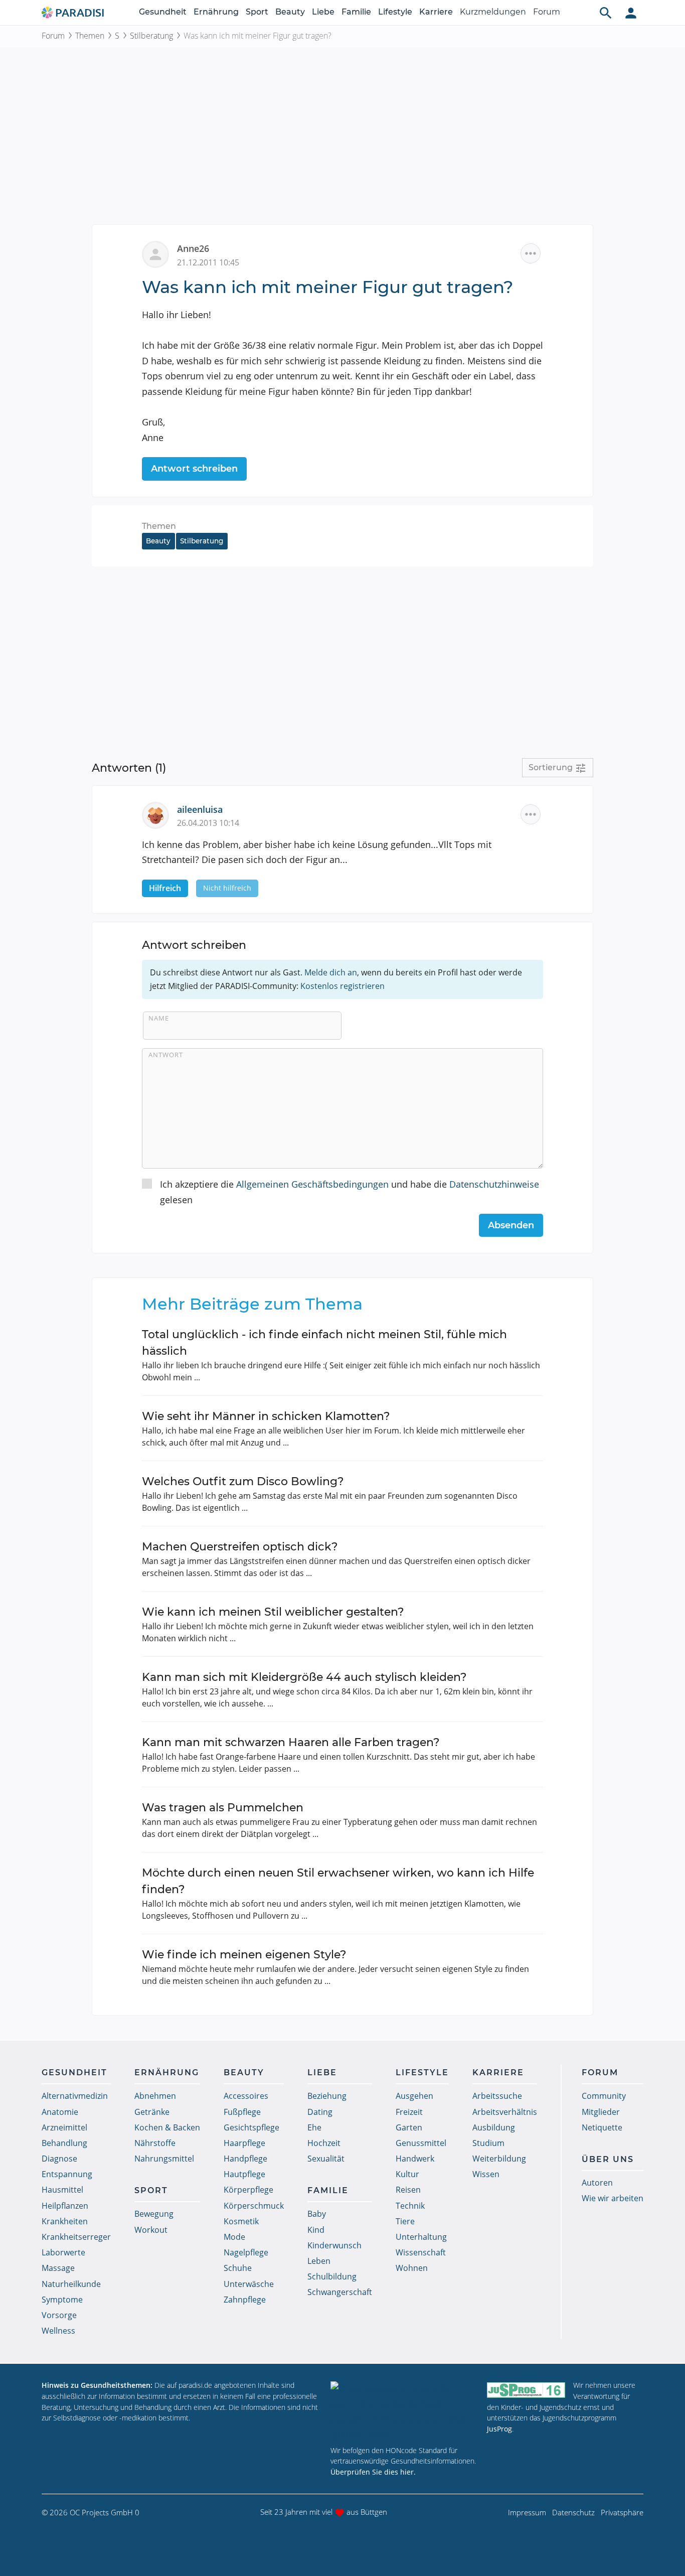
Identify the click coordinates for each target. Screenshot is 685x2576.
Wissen (486, 2174)
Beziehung (327, 2096)
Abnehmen (155, 2096)
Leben (319, 2261)
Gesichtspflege (251, 2127)
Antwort (166, 1055)
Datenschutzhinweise (494, 1184)
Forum (547, 12)
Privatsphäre (622, 2512)
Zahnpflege (245, 2300)
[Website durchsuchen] (606, 13)
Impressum (527, 2512)
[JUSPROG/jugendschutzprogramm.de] (526, 2390)
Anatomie (60, 2112)
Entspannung (67, 2174)
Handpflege (245, 2159)
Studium (488, 2143)
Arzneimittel (64, 2127)
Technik (410, 2206)
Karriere (436, 12)
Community (604, 2096)
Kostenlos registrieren (342, 986)
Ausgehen (414, 2096)
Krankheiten (65, 2221)
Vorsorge (59, 2315)
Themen (90, 36)
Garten (409, 2127)
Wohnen (412, 2268)
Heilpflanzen (65, 2206)
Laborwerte (63, 2252)
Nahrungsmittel (164, 2159)
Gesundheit (163, 12)
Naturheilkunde (71, 2284)
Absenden (511, 1225)
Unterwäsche (249, 2284)
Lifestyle (395, 12)
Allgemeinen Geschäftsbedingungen (312, 1184)
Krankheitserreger (76, 2237)
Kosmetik (241, 2221)
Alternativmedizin (75, 2096)
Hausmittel (62, 2190)
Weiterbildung (499, 2159)
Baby (317, 2214)
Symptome (62, 2300)
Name (159, 1018)
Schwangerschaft (340, 2292)
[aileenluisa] (159, 814)
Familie (356, 12)
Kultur (407, 2174)
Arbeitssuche (497, 2096)
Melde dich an (331, 972)
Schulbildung (332, 2276)
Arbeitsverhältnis (505, 2112)
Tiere (405, 2221)
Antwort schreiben (194, 469)
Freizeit (409, 2112)
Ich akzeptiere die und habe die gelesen (350, 1192)
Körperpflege (248, 2190)
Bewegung (154, 2214)
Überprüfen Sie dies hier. (373, 2472)
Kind (316, 2230)
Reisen (408, 2190)
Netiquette (602, 2127)
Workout (151, 2230)
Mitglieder (601, 2112)
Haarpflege (244, 2143)
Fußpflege (242, 2112)
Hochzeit (324, 2143)
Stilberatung (151, 36)
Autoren (597, 2183)
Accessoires (246, 2096)
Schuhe (238, 2268)
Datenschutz (573, 2512)
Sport (257, 12)
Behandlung (64, 2143)
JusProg (499, 2429)
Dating (320, 2112)
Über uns (608, 2159)
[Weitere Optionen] (531, 253)
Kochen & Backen (167, 2127)
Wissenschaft (421, 2252)
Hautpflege (244, 2174)
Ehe (314, 2127)
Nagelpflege (246, 2252)
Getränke (152, 2112)
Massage (58, 2268)
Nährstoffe (155, 2143)
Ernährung (216, 12)
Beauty (290, 12)
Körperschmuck (254, 2206)
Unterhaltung (421, 2237)
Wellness (58, 2331)
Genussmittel (421, 2143)
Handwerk (415, 2159)
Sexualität (326, 2159)
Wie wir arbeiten (613, 2198)
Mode (234, 2237)
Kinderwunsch (334, 2245)
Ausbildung (494, 2127)
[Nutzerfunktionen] (631, 13)
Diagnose (59, 2159)
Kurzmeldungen (493, 12)
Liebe (323, 12)
